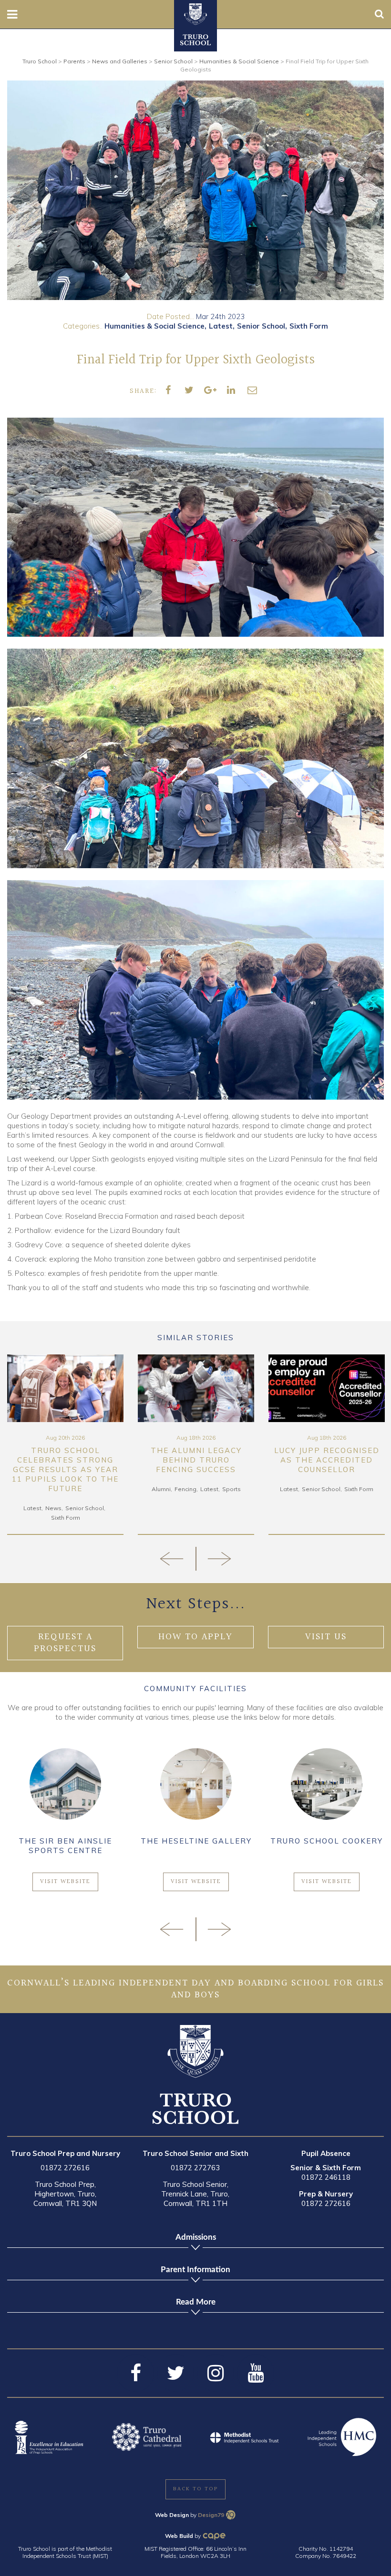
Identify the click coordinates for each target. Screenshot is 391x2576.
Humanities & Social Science (154, 326)
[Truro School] (195, 13)
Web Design (172, 2515)
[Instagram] (216, 2373)
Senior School (261, 326)
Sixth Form (309, 326)
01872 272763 (195, 2168)
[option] (195, 190)
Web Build (179, 2536)
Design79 (211, 2515)
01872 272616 (65, 2168)
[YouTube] (256, 2373)
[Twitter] (175, 2373)
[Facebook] (135, 2373)
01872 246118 (326, 2177)
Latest (221, 326)
